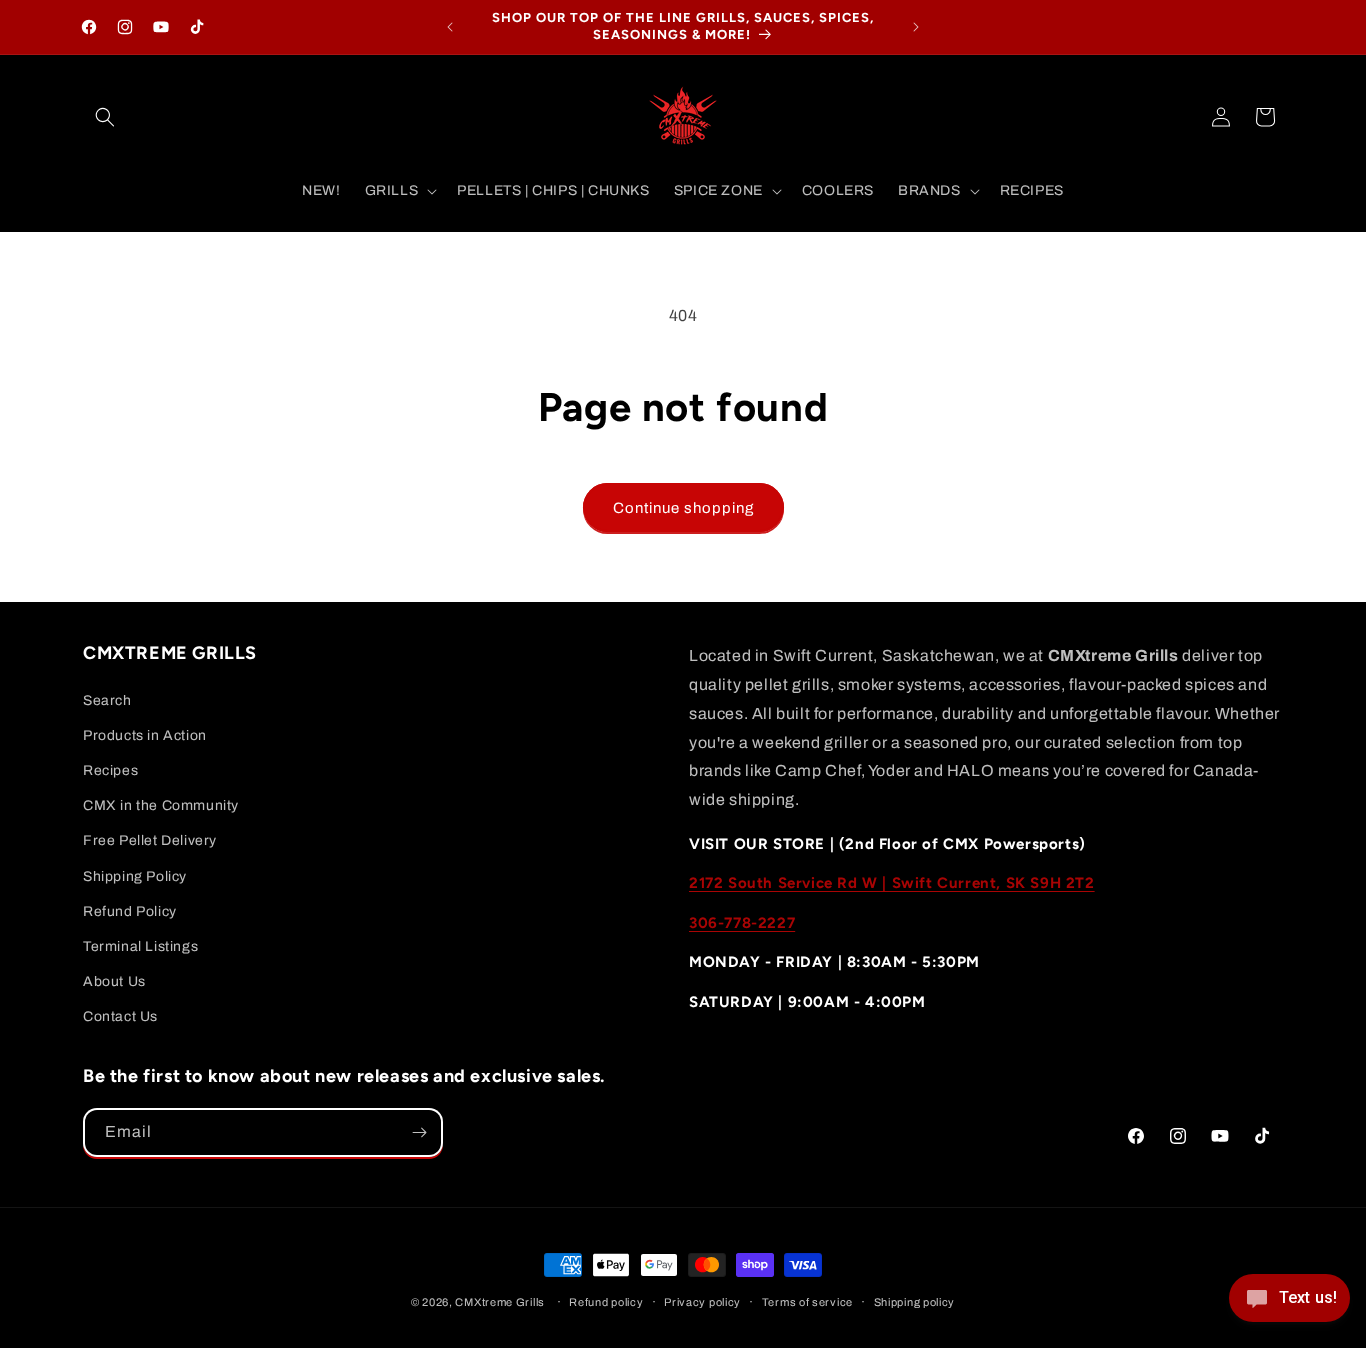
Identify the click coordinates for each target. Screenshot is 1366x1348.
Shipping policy (915, 1302)
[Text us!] (1289, 1305)
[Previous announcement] (450, 27)
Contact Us (120, 1016)
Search (107, 700)
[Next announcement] (916, 27)
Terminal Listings (140, 946)
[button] (105, 117)
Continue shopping (683, 508)
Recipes (110, 770)
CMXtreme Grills (500, 1302)
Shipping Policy (135, 876)
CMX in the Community (161, 805)
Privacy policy (702, 1302)
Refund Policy (130, 911)
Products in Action (145, 735)
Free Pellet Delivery (150, 840)
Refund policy (606, 1302)
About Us (114, 981)
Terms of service (807, 1302)
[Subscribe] (419, 1132)
